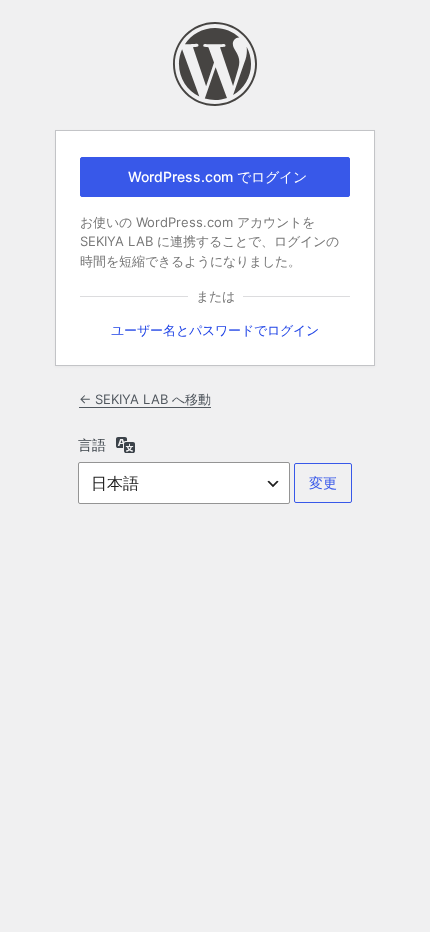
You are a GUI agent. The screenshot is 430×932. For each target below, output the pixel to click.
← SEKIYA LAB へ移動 (145, 399)
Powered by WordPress (215, 64)
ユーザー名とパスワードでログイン (215, 330)
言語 (92, 444)
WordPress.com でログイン (217, 176)
